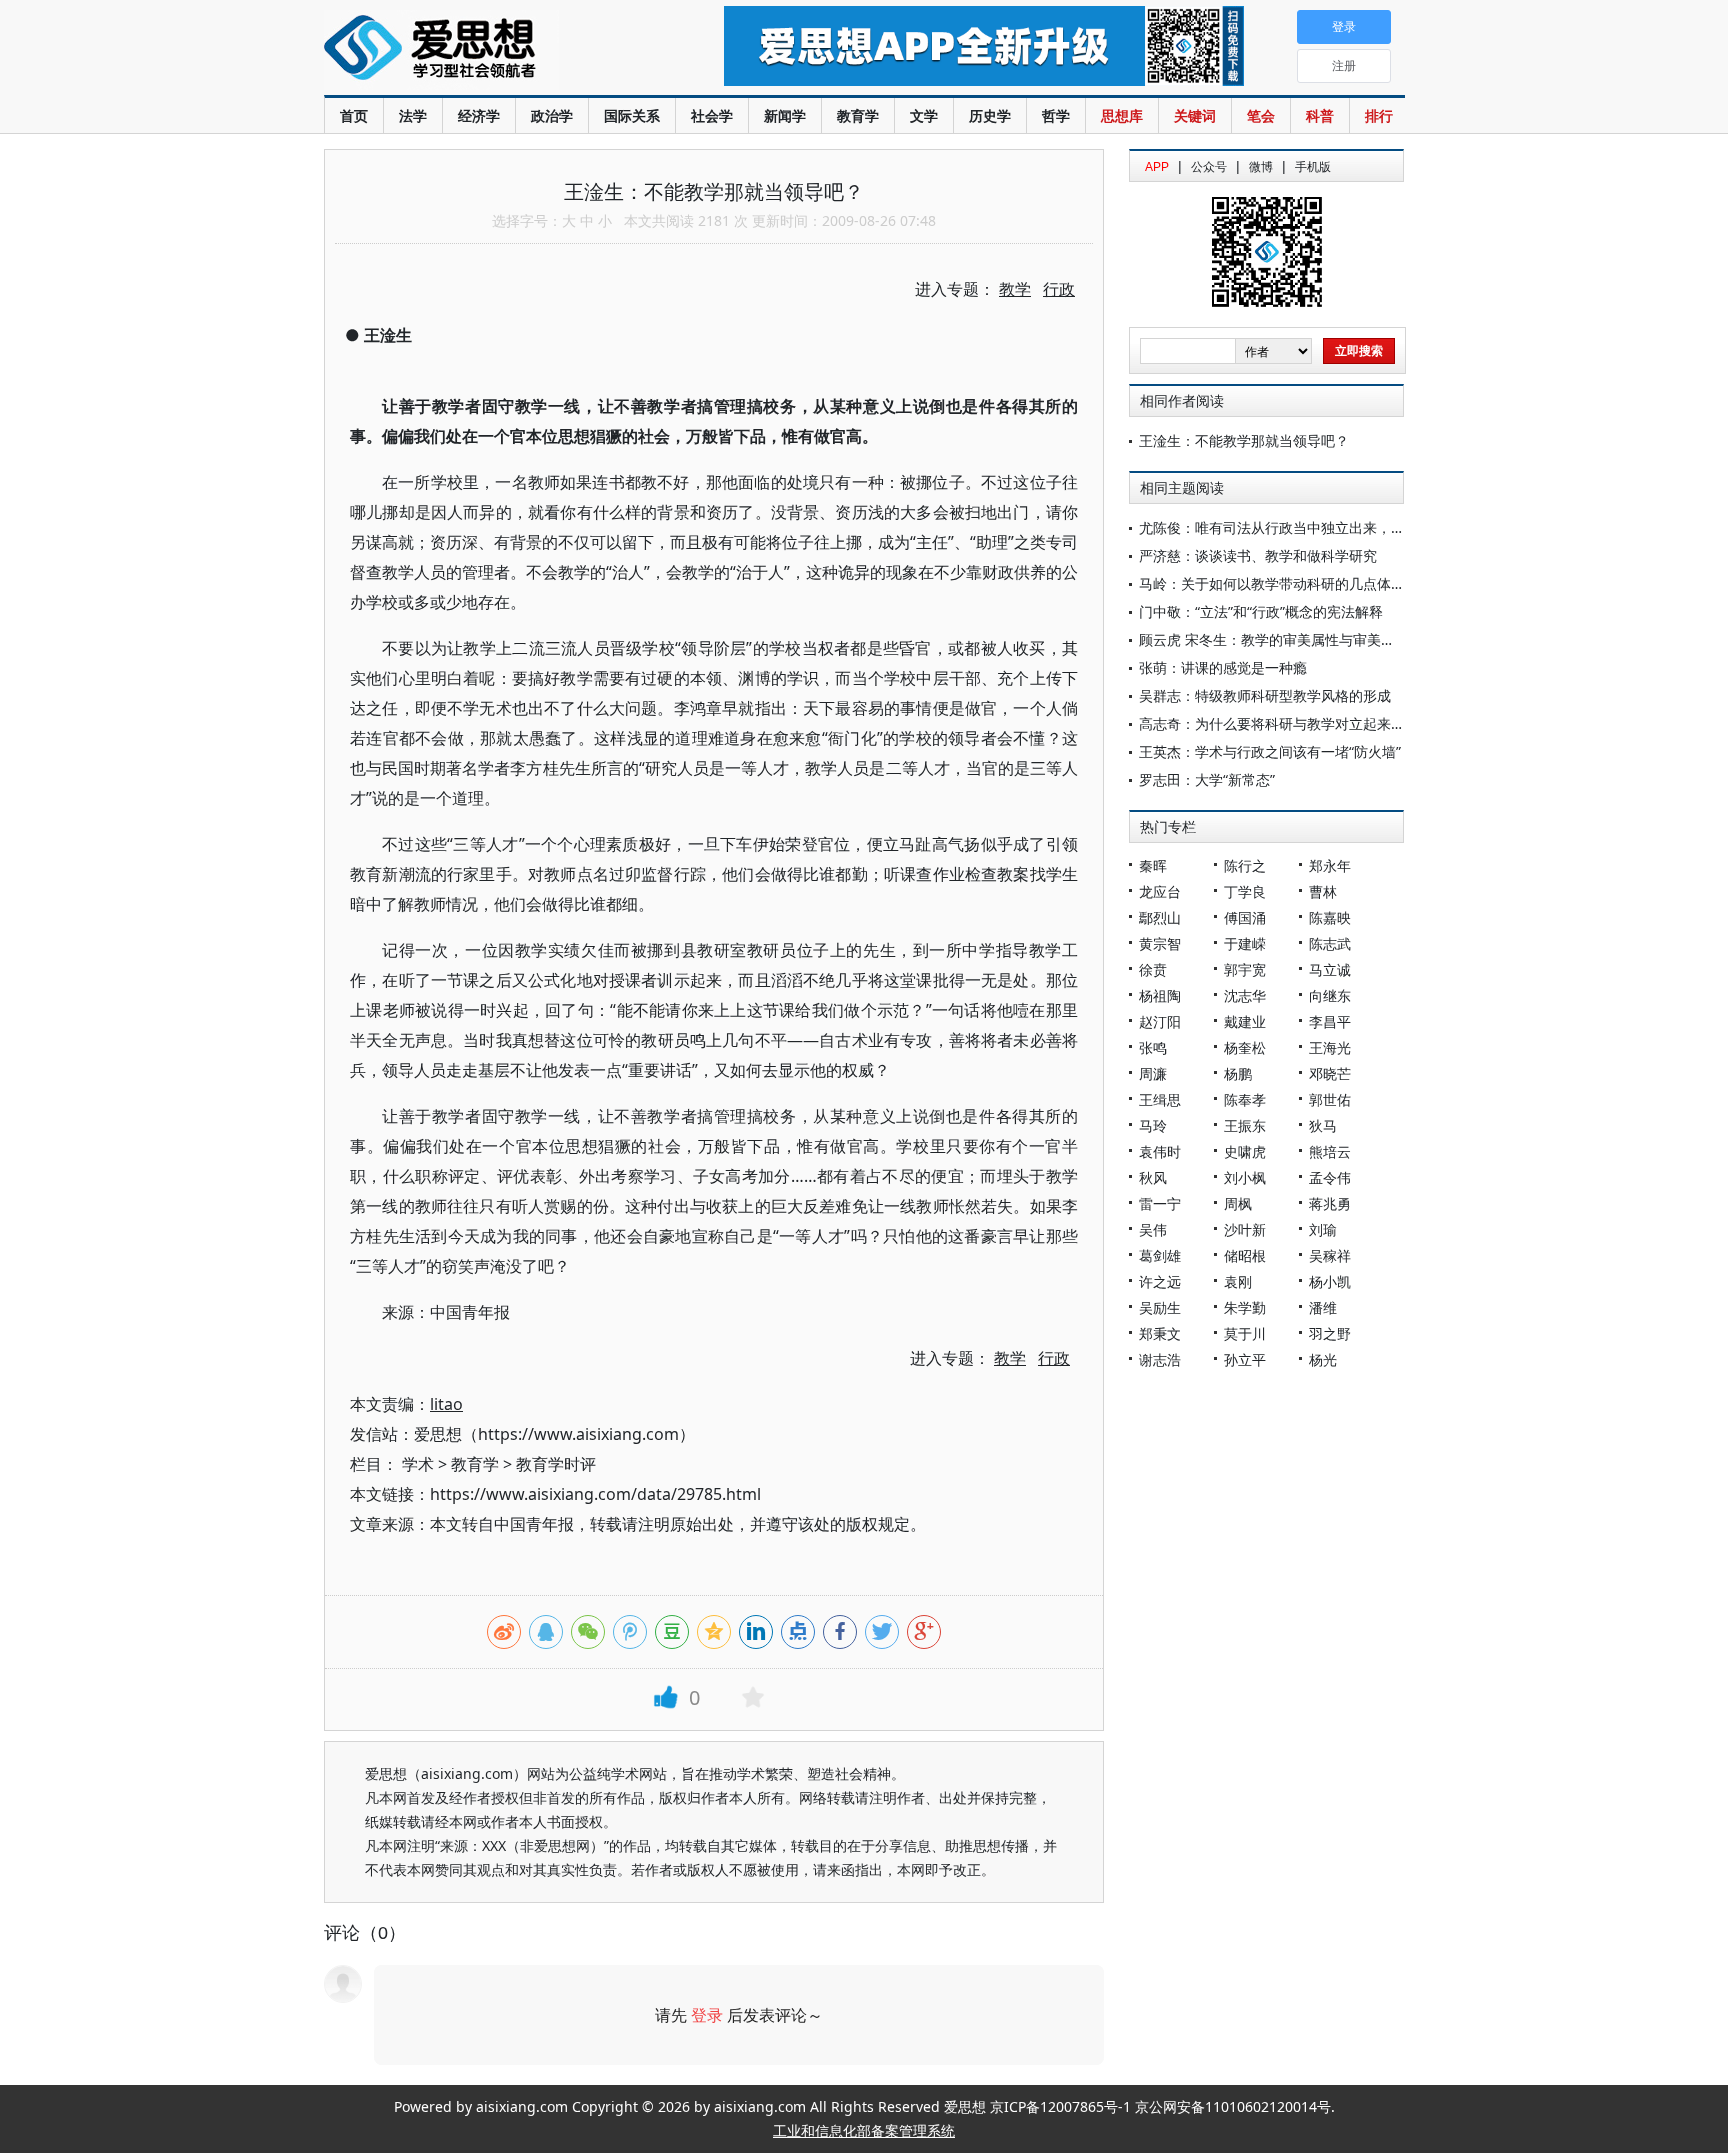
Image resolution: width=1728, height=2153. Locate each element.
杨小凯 (1330, 1281)
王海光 (1330, 1047)
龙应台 (1160, 891)
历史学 (990, 115)
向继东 (1330, 995)
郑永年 (1330, 865)
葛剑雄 (1160, 1255)
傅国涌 (1245, 917)
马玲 (1153, 1125)
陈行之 (1245, 865)
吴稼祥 (1330, 1255)
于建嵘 (1245, 943)
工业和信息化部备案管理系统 (864, 2130)
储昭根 (1245, 1255)
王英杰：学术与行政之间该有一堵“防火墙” (1270, 751)
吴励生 (1160, 1307)
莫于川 (1245, 1333)
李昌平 (1330, 1021)
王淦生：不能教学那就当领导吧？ (1244, 440)
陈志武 (1330, 943)
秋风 (1153, 1177)
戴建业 (1245, 1021)
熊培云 (1330, 1151)
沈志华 (1245, 995)
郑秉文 (1160, 1333)
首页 (354, 115)
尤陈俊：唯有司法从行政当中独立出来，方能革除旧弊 (1307, 527)
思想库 (1122, 115)
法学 (413, 115)
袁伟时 (1160, 1151)
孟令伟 (1330, 1177)
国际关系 (632, 115)
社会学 (712, 115)
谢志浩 (1160, 1359)
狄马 (1323, 1125)
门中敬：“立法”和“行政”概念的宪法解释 (1261, 611)
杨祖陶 (1160, 995)
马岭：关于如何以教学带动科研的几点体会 (1272, 583)
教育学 (858, 115)
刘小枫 (1245, 1177)
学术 (418, 1464)
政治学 (552, 115)
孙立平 (1245, 1359)
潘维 (1323, 1307)
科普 (1320, 115)
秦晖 (1153, 865)
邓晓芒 (1330, 1073)
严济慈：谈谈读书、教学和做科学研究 (1258, 555)
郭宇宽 (1245, 969)
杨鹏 (1238, 1073)
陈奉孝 (1245, 1099)
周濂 (1153, 1073)
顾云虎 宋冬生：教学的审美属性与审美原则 (1274, 639)
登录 (707, 2015)
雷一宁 (1160, 1203)
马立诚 (1330, 969)
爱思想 (483, 50)
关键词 (1195, 115)
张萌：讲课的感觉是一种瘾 (1223, 667)
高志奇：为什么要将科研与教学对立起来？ (1272, 723)
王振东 (1245, 1125)
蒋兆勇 (1330, 1203)
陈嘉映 (1330, 917)
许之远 (1160, 1281)
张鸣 (1153, 1047)
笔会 (1261, 115)
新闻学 (785, 115)
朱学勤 (1245, 1307)
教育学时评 (556, 1464)
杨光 (1323, 1359)
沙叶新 (1245, 1229)
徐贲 (1153, 969)
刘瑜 (1323, 1229)
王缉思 (1160, 1099)
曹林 (1323, 891)
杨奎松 (1245, 1047)
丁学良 (1245, 891)
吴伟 (1153, 1229)
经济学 (479, 115)
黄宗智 (1160, 943)
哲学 (1056, 115)
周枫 (1238, 1203)
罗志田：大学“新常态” (1207, 779)
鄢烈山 (1160, 917)
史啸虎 (1245, 1151)
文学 (924, 115)
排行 (1379, 115)
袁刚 (1238, 1281)
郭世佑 (1330, 1099)
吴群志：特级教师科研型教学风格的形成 (1265, 695)
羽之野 (1330, 1333)
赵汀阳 (1160, 1021)
